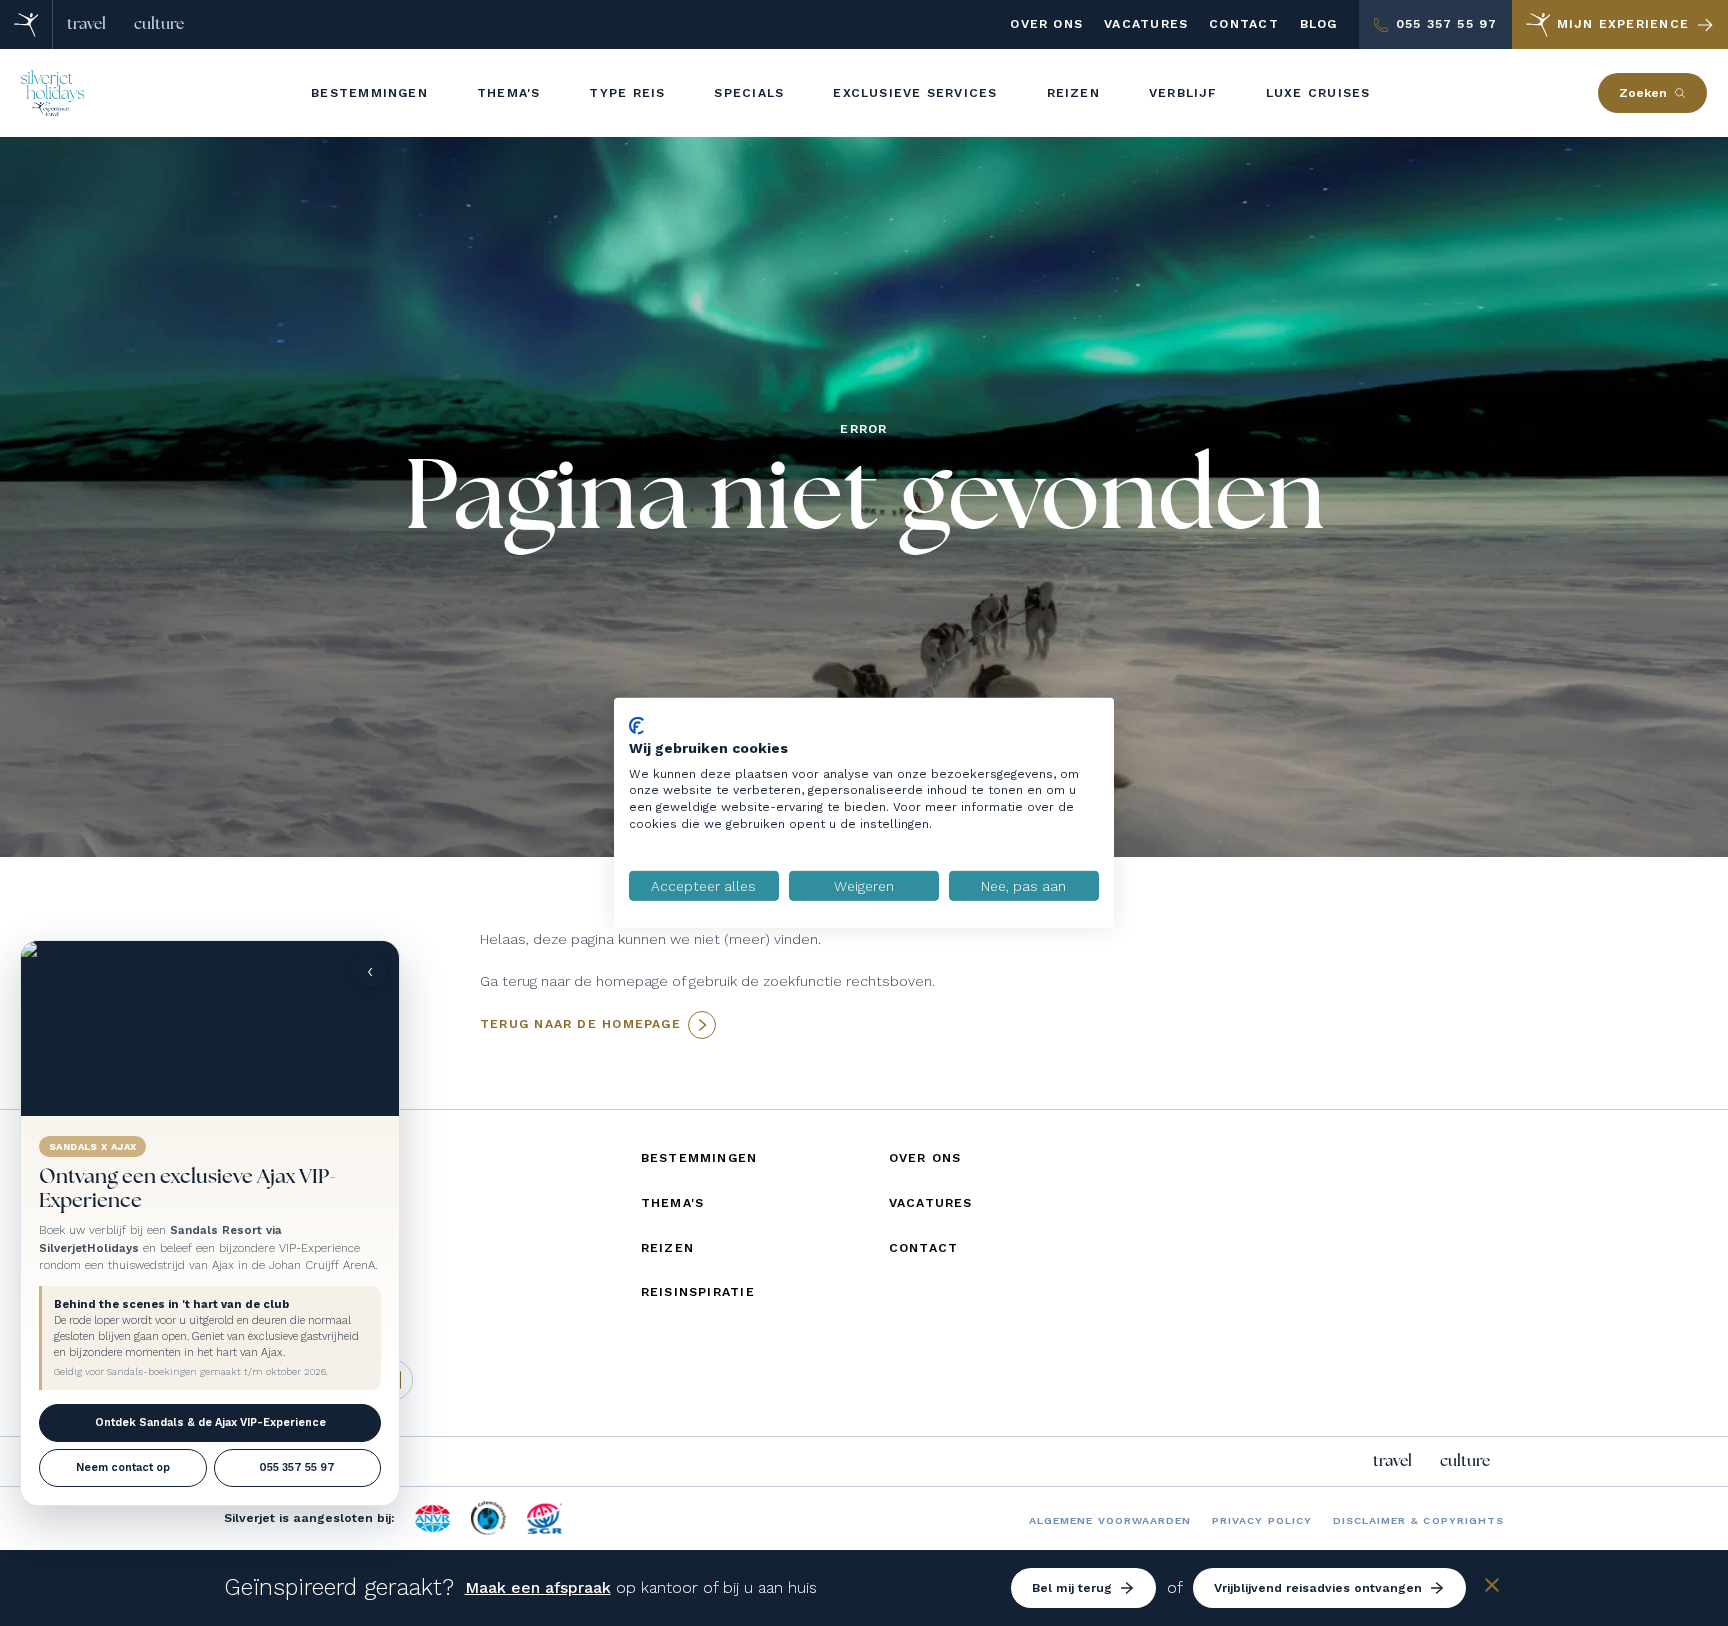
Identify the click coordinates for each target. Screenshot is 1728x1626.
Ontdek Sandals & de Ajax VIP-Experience (210, 1422)
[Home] (26, 24)
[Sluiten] (1492, 1588)
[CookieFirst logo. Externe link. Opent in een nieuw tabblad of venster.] (636, 726)
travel (86, 24)
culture (159, 24)
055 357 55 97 (297, 1467)
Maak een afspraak (538, 1587)
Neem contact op (123, 1467)
